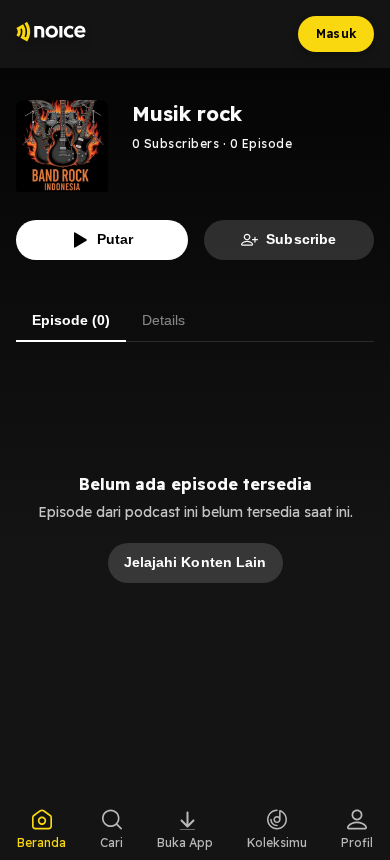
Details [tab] (163, 320)
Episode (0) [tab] (71, 320)
